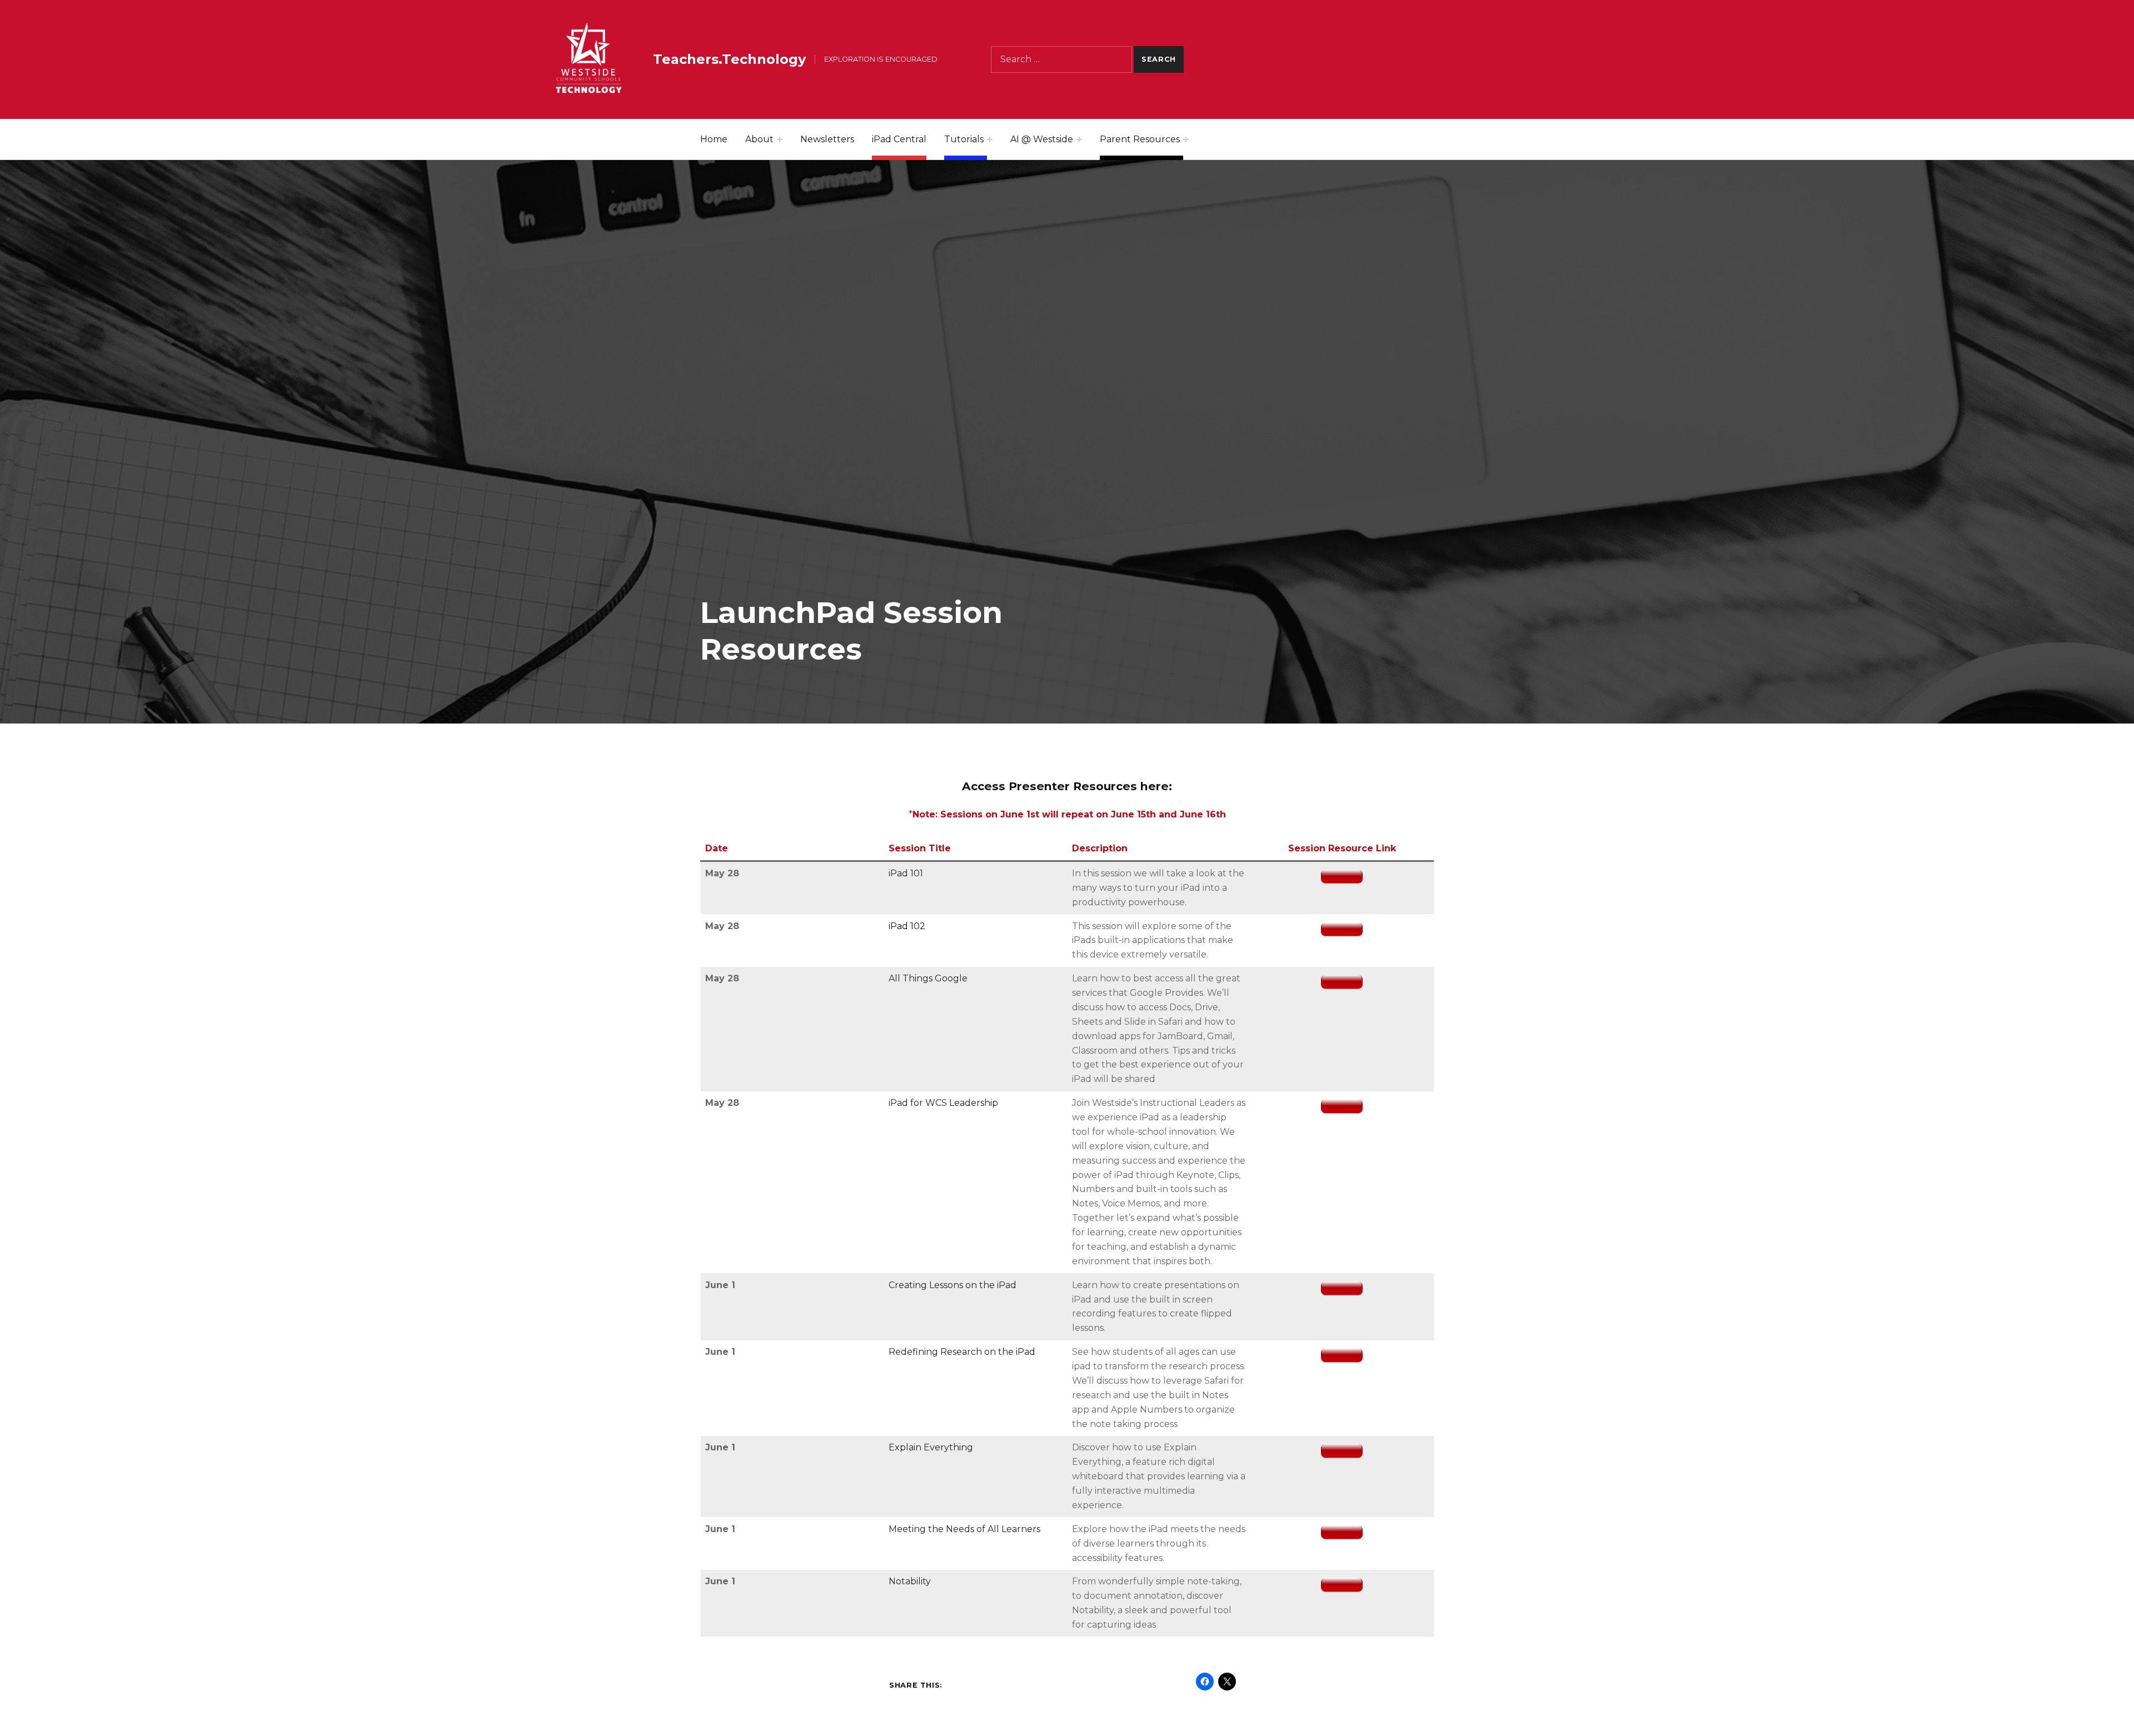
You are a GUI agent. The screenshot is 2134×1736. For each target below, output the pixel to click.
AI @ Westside (1042, 139)
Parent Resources (1140, 139)
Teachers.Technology (729, 59)
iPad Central (899, 139)
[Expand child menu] (780, 139)
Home (714, 139)
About (759, 139)
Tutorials (964, 139)
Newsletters (827, 139)
